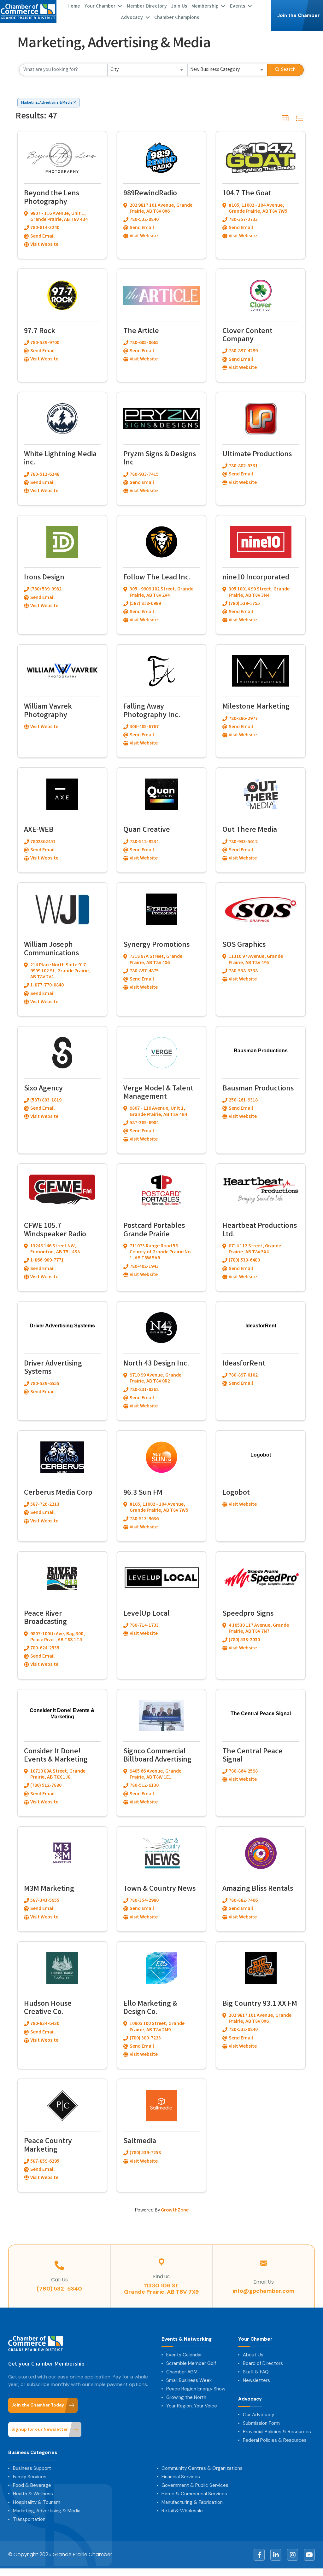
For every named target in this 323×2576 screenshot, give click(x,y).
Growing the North (186, 2397)
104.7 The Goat (247, 194)
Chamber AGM (182, 2372)
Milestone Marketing (256, 707)
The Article (141, 332)
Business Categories (33, 2453)
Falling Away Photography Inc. (152, 711)
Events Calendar (184, 2355)
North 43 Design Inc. (156, 1364)
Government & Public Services (195, 2485)
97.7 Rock (40, 332)
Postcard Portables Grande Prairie (154, 1230)
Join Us (179, 6)
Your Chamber (255, 2339)
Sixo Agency (43, 1089)
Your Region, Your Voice (192, 2406)
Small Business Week (189, 2380)
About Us (253, 2355)
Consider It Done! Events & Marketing (56, 1756)
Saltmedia (140, 2142)
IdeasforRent (244, 1364)
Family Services (30, 2477)
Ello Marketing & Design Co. (150, 2008)
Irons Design (44, 578)
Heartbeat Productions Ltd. (260, 1230)
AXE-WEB (39, 830)
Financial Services (181, 2477)
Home (74, 6)
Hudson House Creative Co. (48, 2008)
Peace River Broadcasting (45, 1618)
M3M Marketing (49, 1889)
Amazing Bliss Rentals (258, 1889)
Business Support (32, 2468)
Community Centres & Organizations (202, 2468)
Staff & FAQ (256, 2372)
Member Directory (147, 6)
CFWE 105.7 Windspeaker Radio (55, 1230)
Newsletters (256, 2380)
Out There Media (250, 830)
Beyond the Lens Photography (52, 198)
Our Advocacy (258, 2415)
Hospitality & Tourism (37, 2502)
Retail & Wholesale (182, 2511)
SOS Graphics (244, 945)
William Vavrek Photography (48, 711)
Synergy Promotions (156, 945)
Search (288, 70)
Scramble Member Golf (191, 2363)
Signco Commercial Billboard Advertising (157, 1756)
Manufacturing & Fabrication (192, 2502)
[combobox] (148, 70)
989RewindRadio (150, 194)
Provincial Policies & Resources (277, 2432)
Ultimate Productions (257, 455)
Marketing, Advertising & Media (47, 103)
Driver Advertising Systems (53, 1368)
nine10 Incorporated (256, 578)
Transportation (29, 2519)
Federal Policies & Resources (275, 2440)
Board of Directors (263, 2363)
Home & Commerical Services (194, 2494)
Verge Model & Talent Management (158, 1093)
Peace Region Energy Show (196, 2389)
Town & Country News (159, 1889)
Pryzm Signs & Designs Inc (160, 459)
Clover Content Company (247, 336)
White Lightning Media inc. (60, 459)
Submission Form (261, 2423)
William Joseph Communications (51, 949)
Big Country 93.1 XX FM (260, 2004)
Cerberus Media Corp (58, 1493)
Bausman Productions (258, 1089)
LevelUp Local (147, 1614)
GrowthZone (175, 2210)
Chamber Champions (177, 17)
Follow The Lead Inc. (157, 578)
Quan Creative (147, 830)
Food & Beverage (32, 2485)
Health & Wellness (33, 2494)
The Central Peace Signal (253, 1756)
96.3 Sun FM (143, 1493)
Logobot (236, 1493)
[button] (285, 118)
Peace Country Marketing (48, 2146)
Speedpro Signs (248, 1614)
